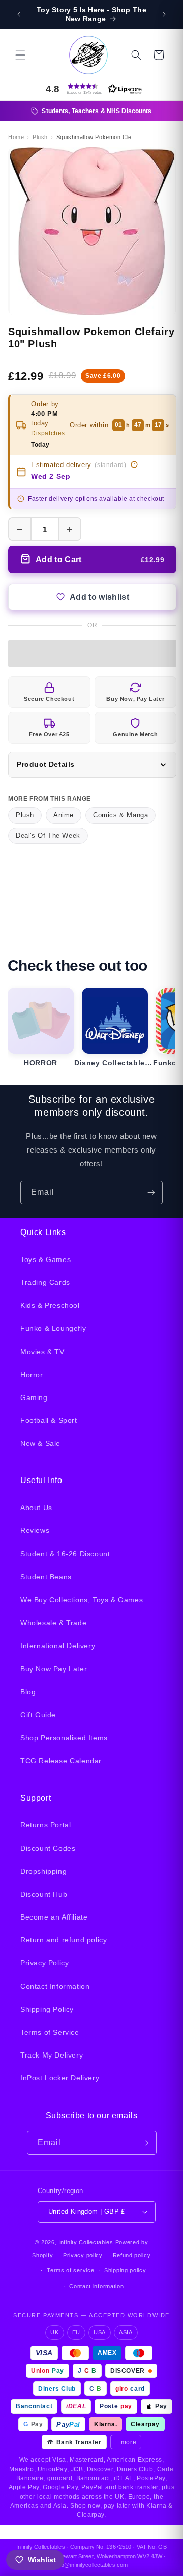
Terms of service (70, 2270)
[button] (20, 55)
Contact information (96, 2286)
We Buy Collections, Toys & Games (82, 1600)
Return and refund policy (64, 1940)
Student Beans (46, 1577)
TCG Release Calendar (61, 1761)
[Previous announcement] (19, 14)
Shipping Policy (47, 2009)
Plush (25, 815)
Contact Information (55, 1986)
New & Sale (40, 1443)
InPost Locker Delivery (60, 2078)
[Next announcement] (164, 14)
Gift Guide (38, 1715)
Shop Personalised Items (64, 1738)
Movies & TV (42, 1352)
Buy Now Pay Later (54, 1669)
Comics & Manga (120, 815)
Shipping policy (125, 2270)
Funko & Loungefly (53, 1328)
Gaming (34, 1397)
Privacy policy (83, 2255)
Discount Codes (48, 1848)
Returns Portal (45, 1825)
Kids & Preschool (50, 1305)
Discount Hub (44, 1894)
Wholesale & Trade (53, 1623)
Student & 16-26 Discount (65, 1554)
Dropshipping (43, 1871)
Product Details (46, 764)
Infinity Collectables (86, 2242)
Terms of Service (50, 2032)
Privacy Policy (44, 1963)
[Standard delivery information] (134, 464)
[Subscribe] (151, 1193)
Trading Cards (45, 1282)
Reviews (35, 1530)
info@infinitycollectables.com (91, 2565)
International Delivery (58, 1646)
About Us (36, 1508)
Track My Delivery (52, 2055)
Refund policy (132, 2255)
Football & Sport (49, 1420)
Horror (32, 1375)
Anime (64, 815)
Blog (28, 1692)
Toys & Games (45, 1259)
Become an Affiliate (54, 1917)
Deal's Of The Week (48, 835)
